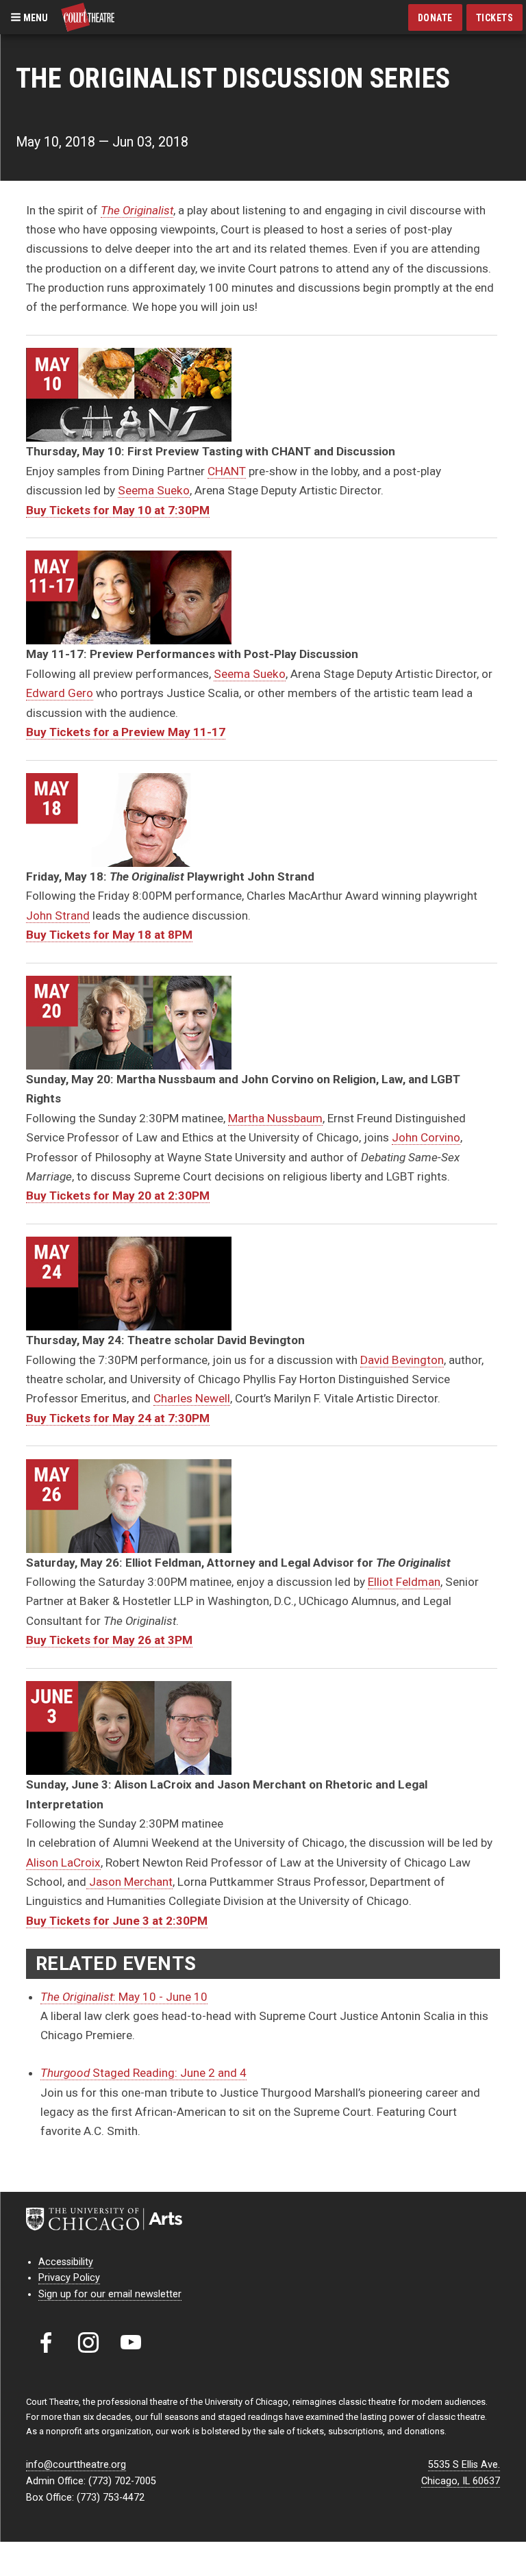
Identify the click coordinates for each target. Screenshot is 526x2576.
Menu (35, 17)
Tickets (495, 18)
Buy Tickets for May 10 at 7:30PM (118, 510)
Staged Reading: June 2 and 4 (143, 2073)
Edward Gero (60, 693)
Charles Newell (192, 1398)
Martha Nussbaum (275, 1118)
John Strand (58, 916)
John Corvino (426, 1137)
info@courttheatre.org (76, 2465)
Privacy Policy (69, 2278)
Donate (435, 18)
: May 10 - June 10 (124, 1997)
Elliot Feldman (404, 1582)
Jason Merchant (129, 1882)
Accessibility (66, 2262)
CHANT (227, 471)
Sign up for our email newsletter (110, 2294)
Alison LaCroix (63, 1862)
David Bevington (402, 1360)
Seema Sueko (154, 490)
